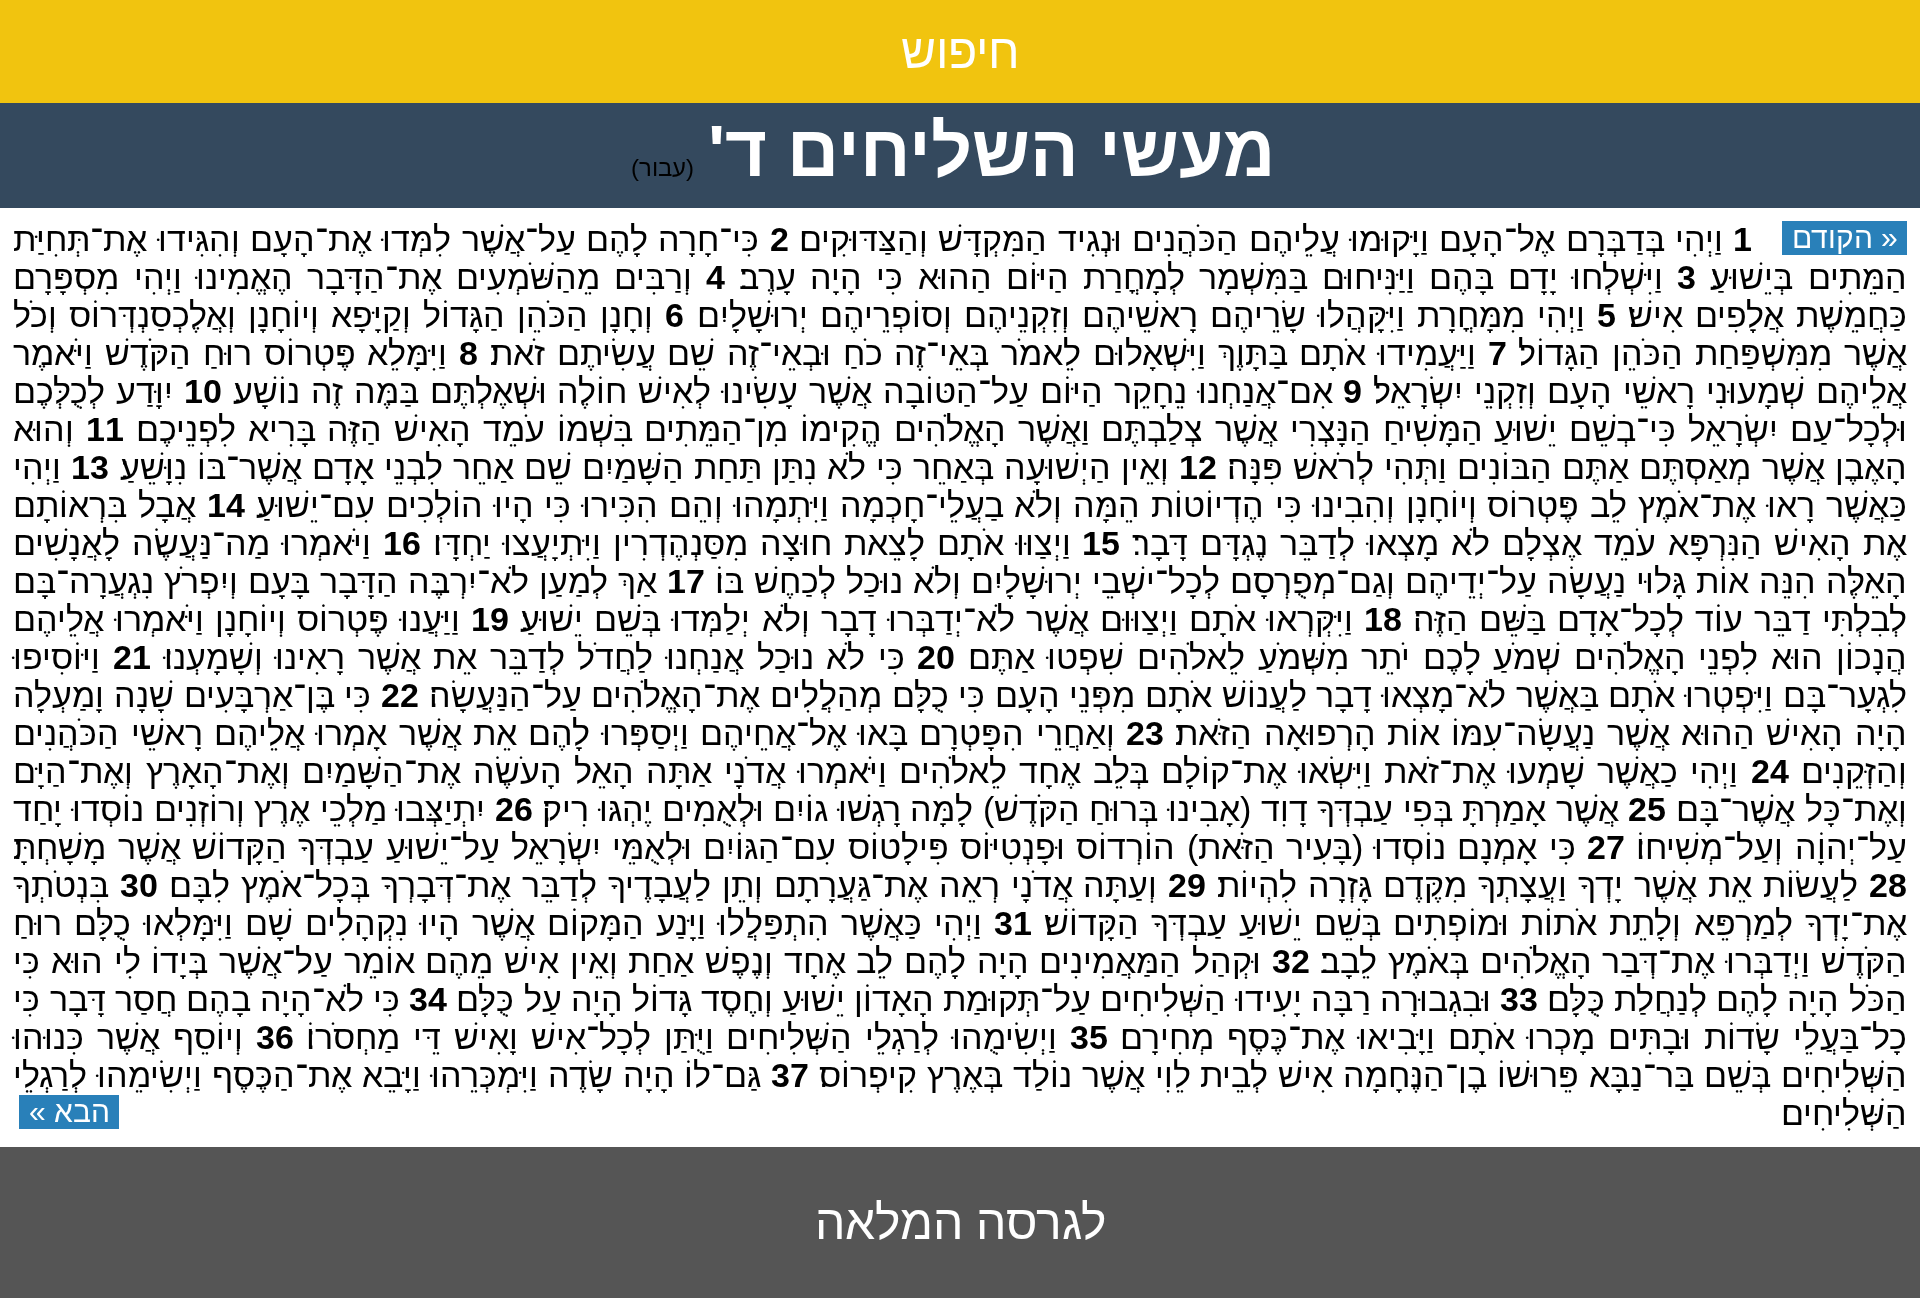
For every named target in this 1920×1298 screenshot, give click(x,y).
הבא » (69, 1111)
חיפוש (960, 51)
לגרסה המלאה (960, 1222)
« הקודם (1845, 237)
